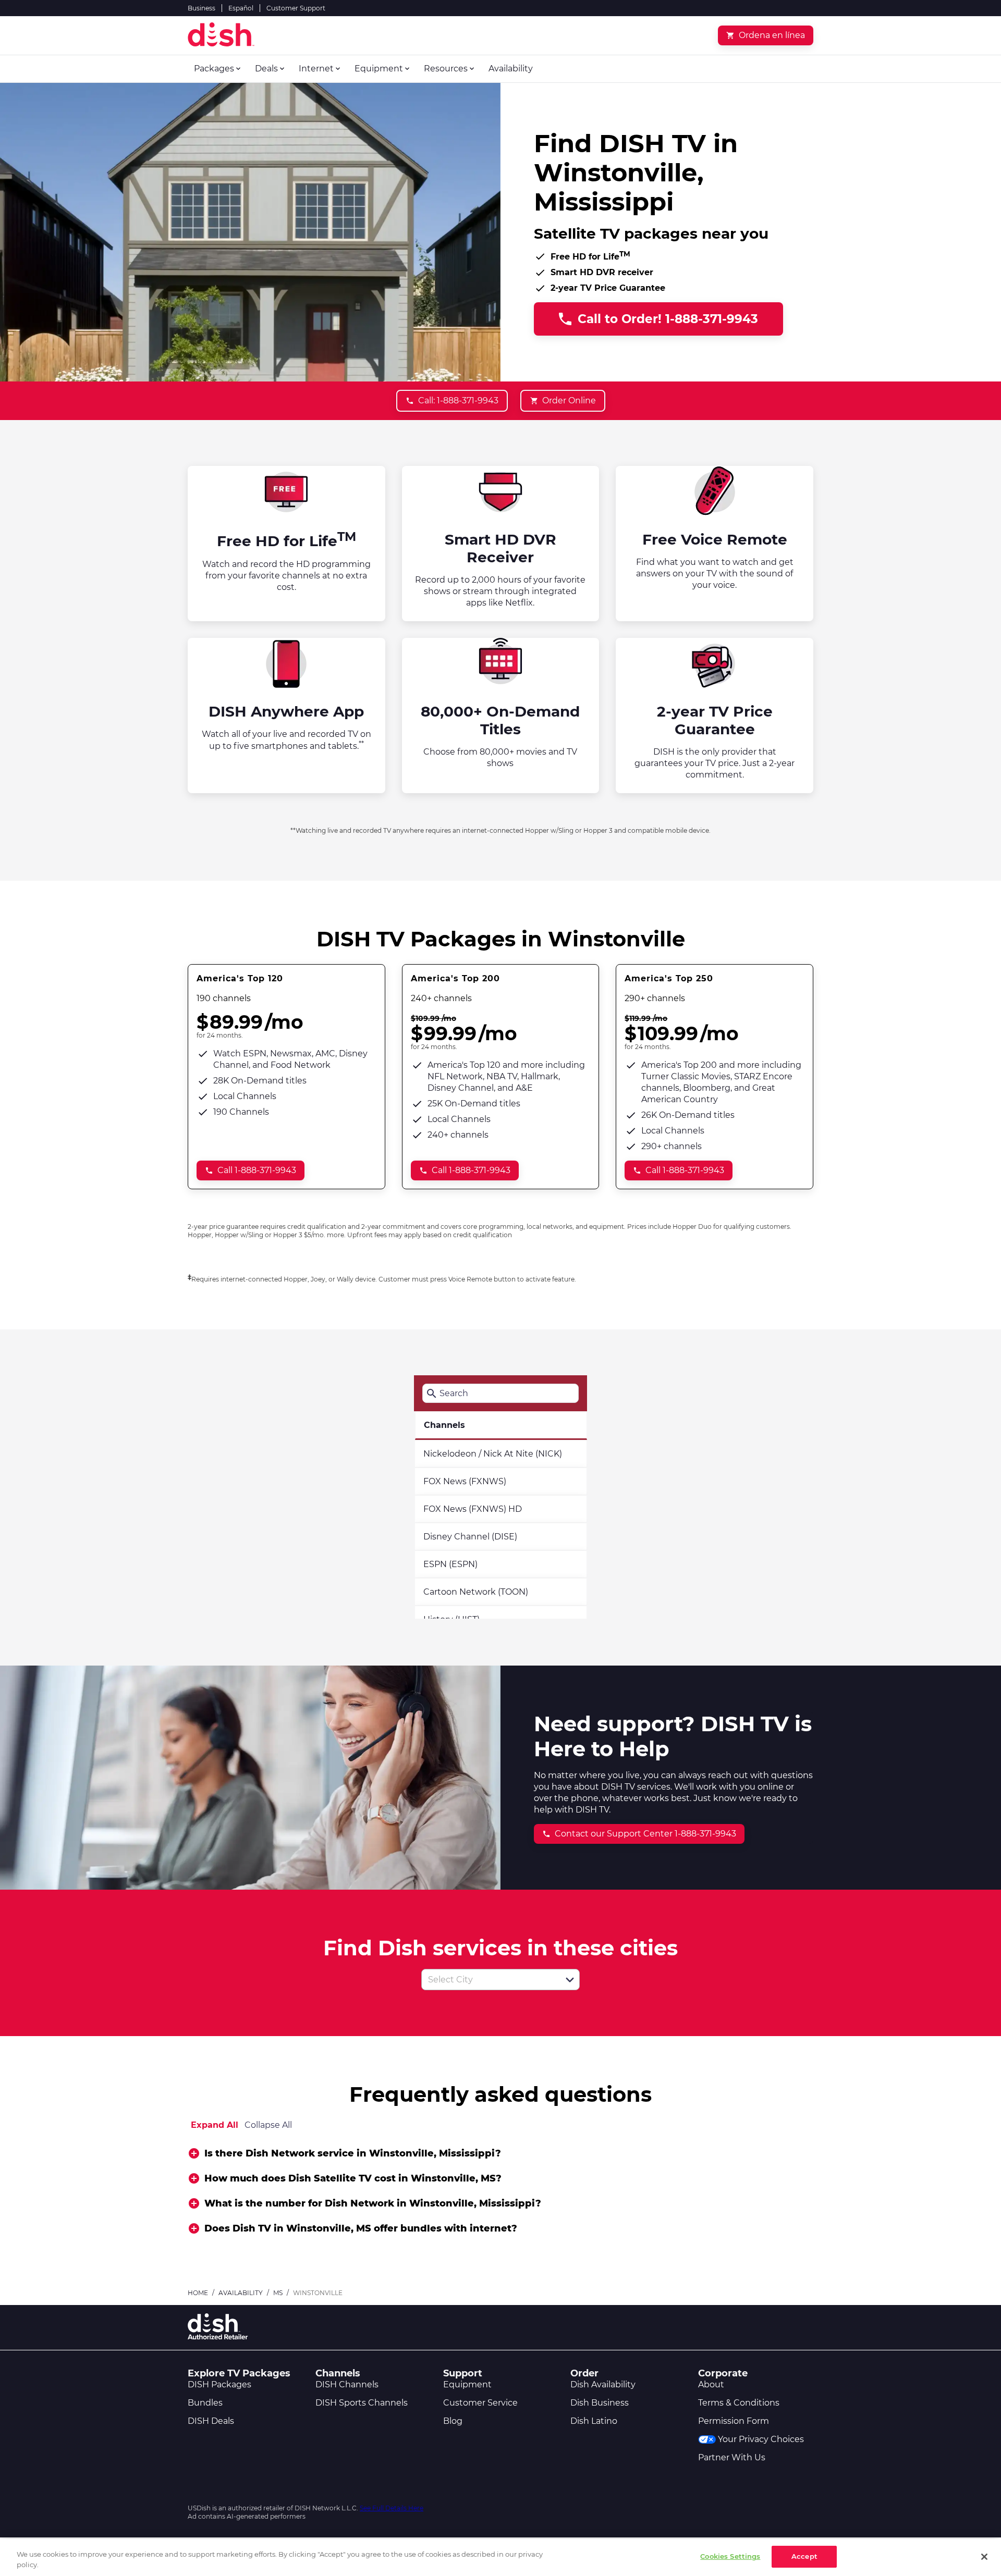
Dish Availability (603, 2384)
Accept (804, 2556)
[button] (570, 1980)
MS (278, 2293)
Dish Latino (594, 2421)
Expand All (215, 2125)
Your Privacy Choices (761, 2439)
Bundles (205, 2403)
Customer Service (480, 2403)
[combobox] (489, 1980)
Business (202, 8)
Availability (241, 2293)
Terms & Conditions (739, 2403)
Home (198, 2293)
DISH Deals (211, 2421)
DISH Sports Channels (362, 2403)
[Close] (984, 2557)
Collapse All (268, 2125)
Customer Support (296, 8)
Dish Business (600, 2403)
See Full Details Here (392, 2508)
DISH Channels (347, 2384)
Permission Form (734, 2421)
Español (241, 8)
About (711, 2384)
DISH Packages (219, 2384)
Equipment (467, 2384)
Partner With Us (732, 2457)
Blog (453, 2421)
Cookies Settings (730, 2556)
